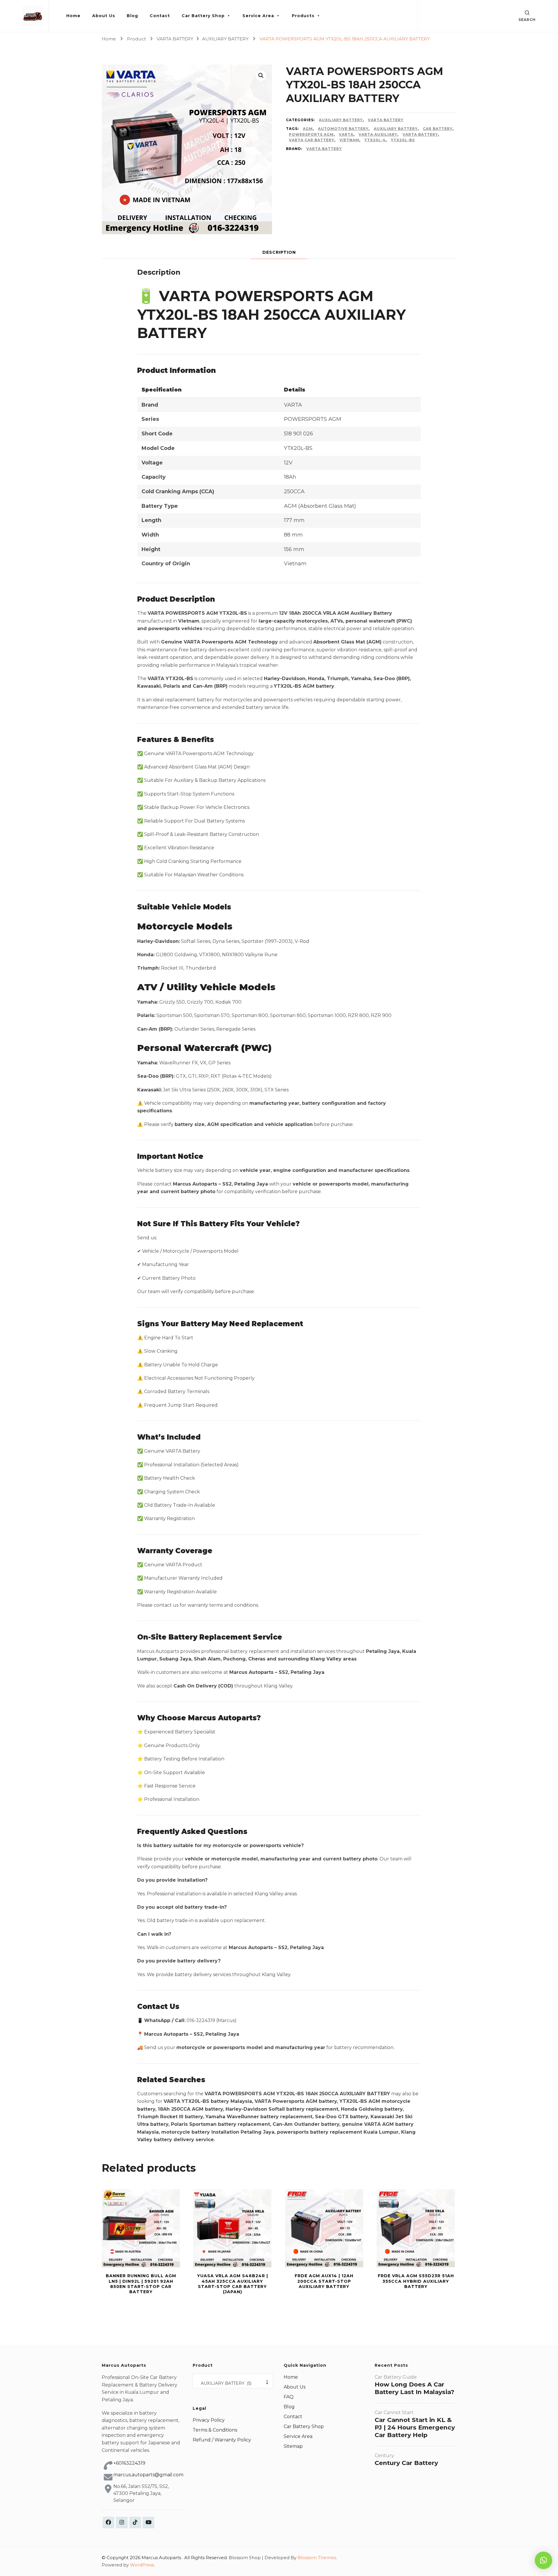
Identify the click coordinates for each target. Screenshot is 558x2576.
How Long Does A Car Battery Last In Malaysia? (414, 2388)
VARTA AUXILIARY (378, 134)
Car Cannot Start (394, 2413)
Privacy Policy (209, 2420)
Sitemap (293, 2446)
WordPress (142, 2565)
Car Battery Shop (203, 16)
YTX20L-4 (375, 140)
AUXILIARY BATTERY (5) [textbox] (233, 2383)
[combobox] (233, 2381)
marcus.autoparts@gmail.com (148, 2475)
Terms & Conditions (215, 2430)
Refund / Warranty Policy (222, 2440)
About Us (104, 16)
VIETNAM (349, 140)
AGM (308, 129)
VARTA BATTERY (386, 120)
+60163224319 (129, 2463)
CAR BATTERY (438, 129)
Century (384, 2456)
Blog (132, 16)
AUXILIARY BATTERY (341, 120)
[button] (261, 76)
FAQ (289, 2397)
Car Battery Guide (396, 2377)
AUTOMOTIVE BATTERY (343, 129)
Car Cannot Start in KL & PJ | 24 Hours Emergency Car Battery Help (415, 2427)
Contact (160, 16)
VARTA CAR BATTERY (312, 140)
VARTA (346, 134)
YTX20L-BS (403, 140)
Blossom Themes (317, 2558)
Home (73, 16)
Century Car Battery (406, 2463)
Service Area (258, 16)
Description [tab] (279, 252)
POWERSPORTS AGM (311, 134)
